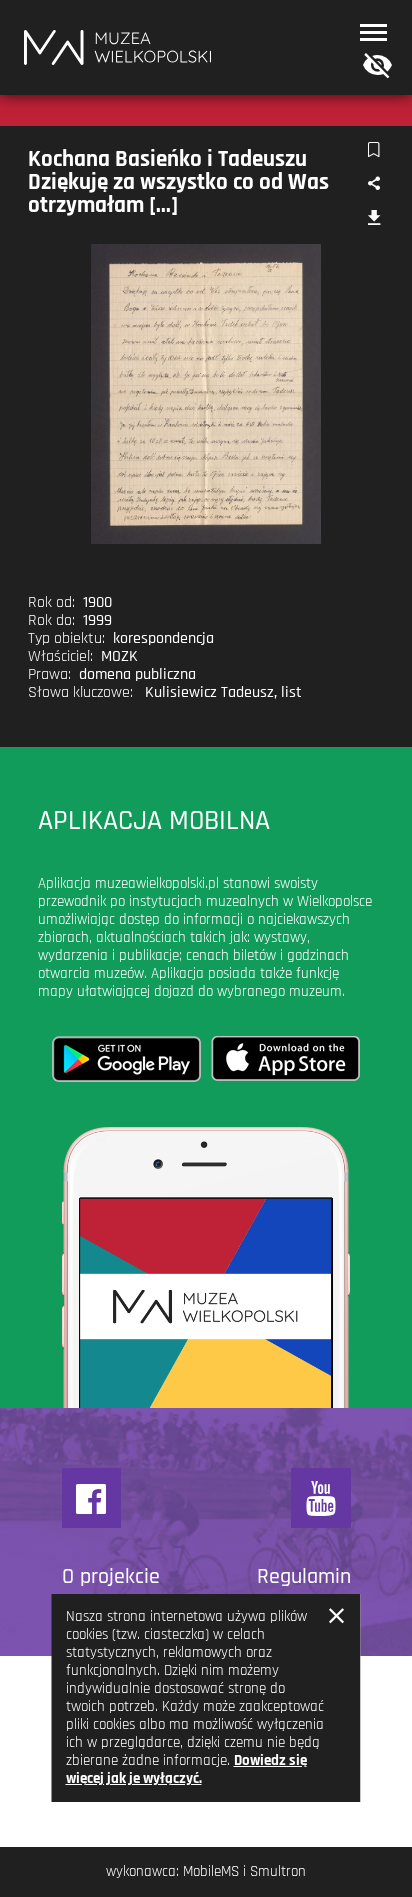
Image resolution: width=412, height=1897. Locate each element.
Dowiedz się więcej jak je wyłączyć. (186, 1769)
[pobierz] (373, 219)
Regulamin (304, 1577)
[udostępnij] (373, 184)
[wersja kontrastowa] (373, 66)
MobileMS (211, 1871)
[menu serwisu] (373, 32)
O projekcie (111, 1577)
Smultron (278, 1871)
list (291, 692)
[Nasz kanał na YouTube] (321, 1498)
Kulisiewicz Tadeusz (209, 692)
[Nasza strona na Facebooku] (92, 1498)
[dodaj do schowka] (373, 150)
